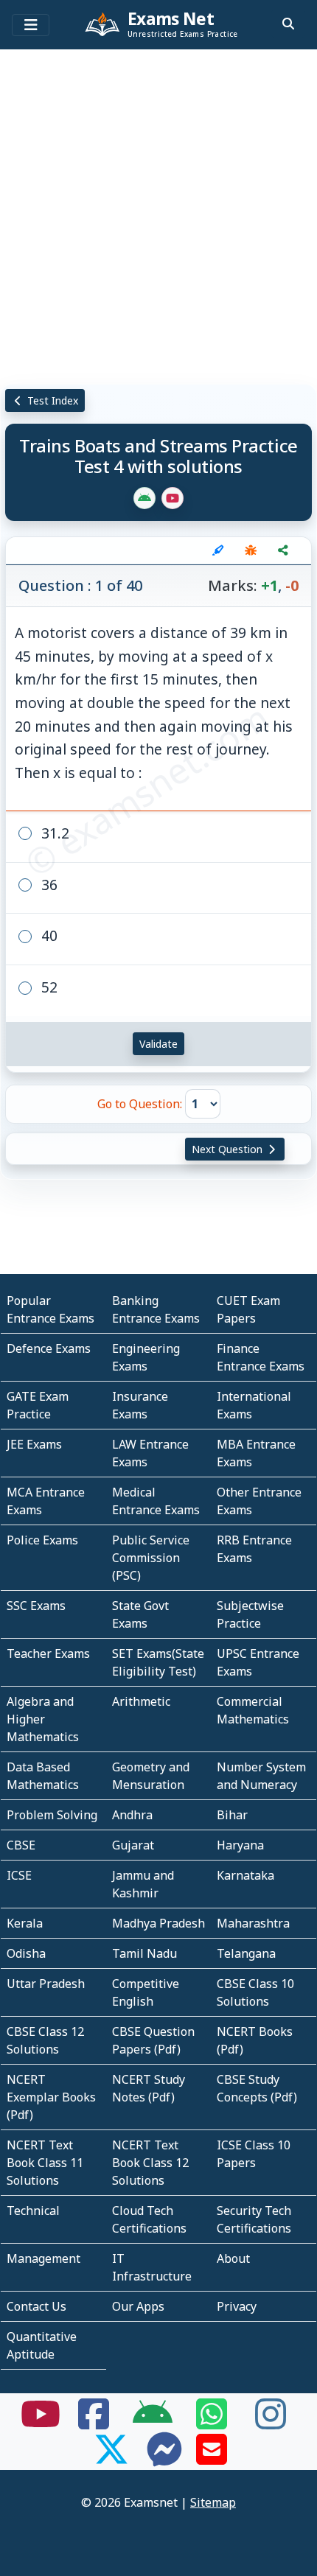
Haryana (240, 1845)
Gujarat (133, 1845)
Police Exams (42, 1540)
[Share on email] (212, 2458)
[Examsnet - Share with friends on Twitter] (111, 2458)
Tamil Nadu (144, 1953)
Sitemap (213, 2502)
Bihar (232, 1815)
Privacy (237, 2306)
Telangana (246, 1953)
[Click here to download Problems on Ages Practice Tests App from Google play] (144, 498)
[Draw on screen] (218, 550)
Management (43, 2258)
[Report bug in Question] (251, 550)
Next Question (229, 1149)
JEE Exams (34, 1444)
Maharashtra (253, 1923)
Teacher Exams (48, 1653)
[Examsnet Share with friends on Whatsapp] (212, 2423)
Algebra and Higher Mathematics (43, 1719)
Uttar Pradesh (46, 1984)
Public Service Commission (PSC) (151, 1558)
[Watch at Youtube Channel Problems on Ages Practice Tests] (173, 498)
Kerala (25, 1923)
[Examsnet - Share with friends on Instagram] (271, 2423)
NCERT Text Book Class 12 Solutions (150, 2163)
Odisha (26, 1953)
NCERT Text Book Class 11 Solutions (45, 2163)
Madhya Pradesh (158, 1923)
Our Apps (138, 2306)
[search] (288, 24)
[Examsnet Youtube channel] (41, 2423)
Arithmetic (141, 1701)
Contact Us (36, 2306)
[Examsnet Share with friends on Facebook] (94, 2423)
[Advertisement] (158, 214)
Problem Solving (52, 1815)
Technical (33, 2211)
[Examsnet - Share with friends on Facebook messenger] (164, 2458)
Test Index (51, 400)
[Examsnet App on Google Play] (153, 2423)
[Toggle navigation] (31, 25)
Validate (158, 1044)
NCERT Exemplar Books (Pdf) (51, 2097)
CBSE (21, 1845)
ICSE (19, 1875)
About (233, 2258)
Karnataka (245, 1875)
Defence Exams (49, 1348)
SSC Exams (36, 1606)
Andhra (132, 1815)
